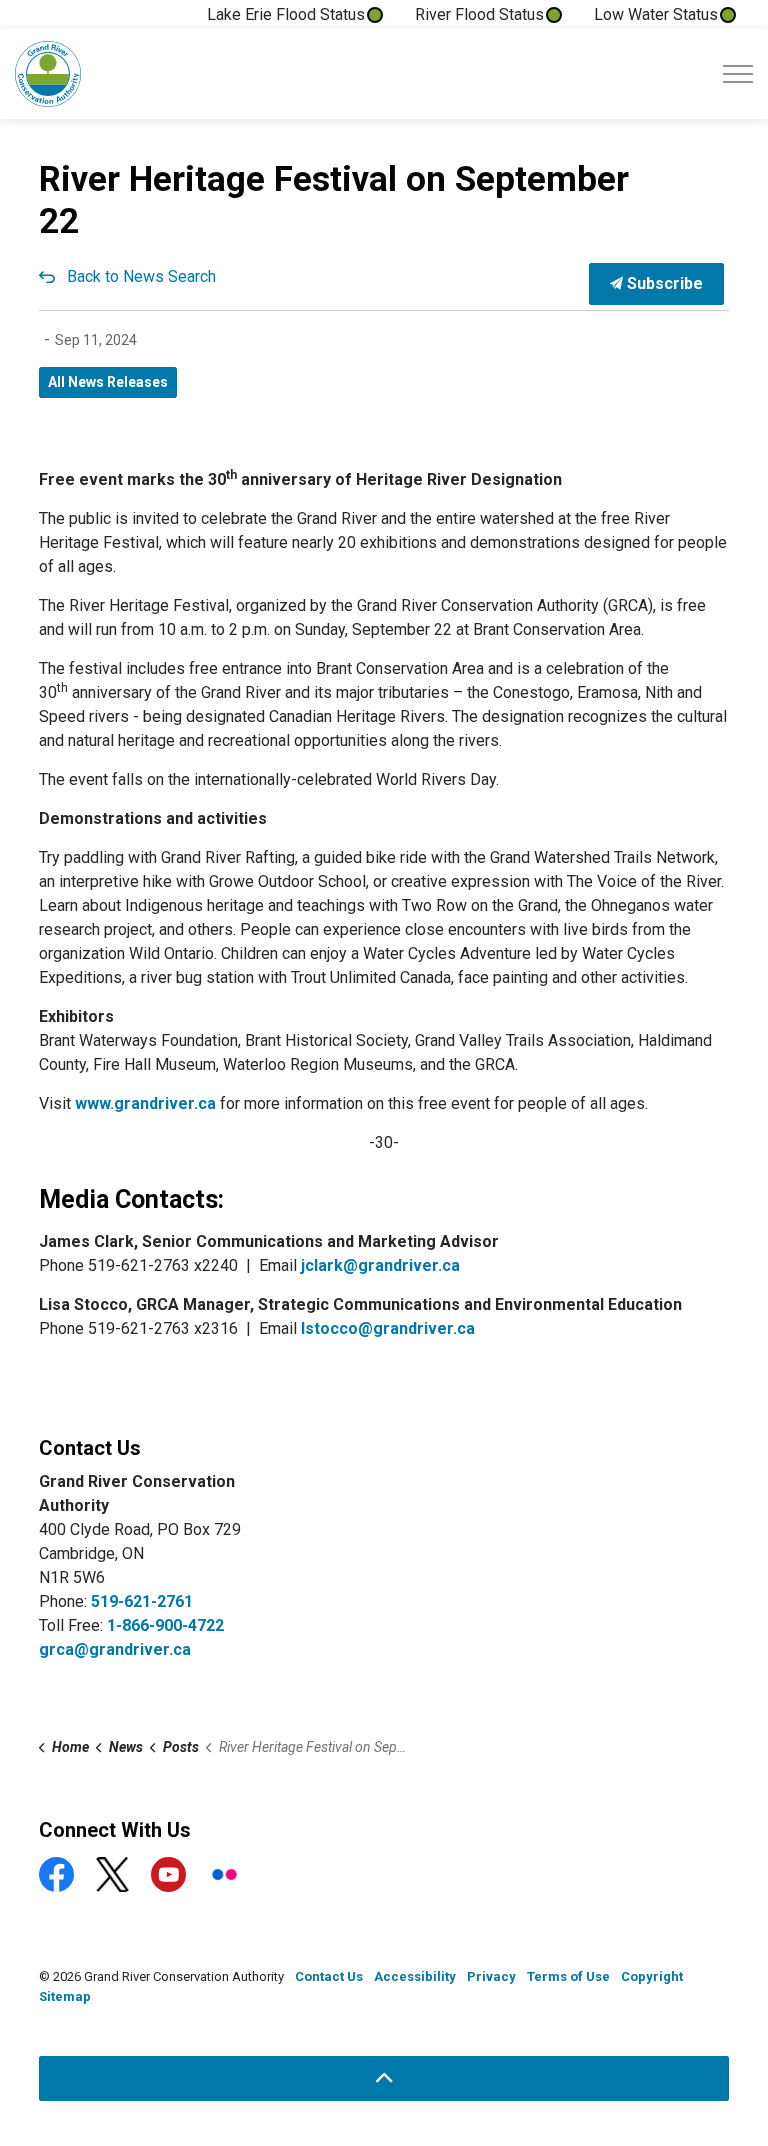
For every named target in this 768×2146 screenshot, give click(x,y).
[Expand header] (738, 74)
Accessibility (415, 1976)
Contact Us (329, 1976)
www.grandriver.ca (145, 1103)
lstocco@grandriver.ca (388, 1328)
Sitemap (65, 1996)
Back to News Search (141, 276)
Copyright (652, 1976)
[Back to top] (384, 2078)
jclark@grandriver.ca (380, 1265)
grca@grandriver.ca (115, 1649)
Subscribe (663, 283)
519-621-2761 (142, 1601)
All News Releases (108, 382)
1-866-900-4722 (165, 1625)
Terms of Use (568, 1976)
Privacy (491, 1976)
